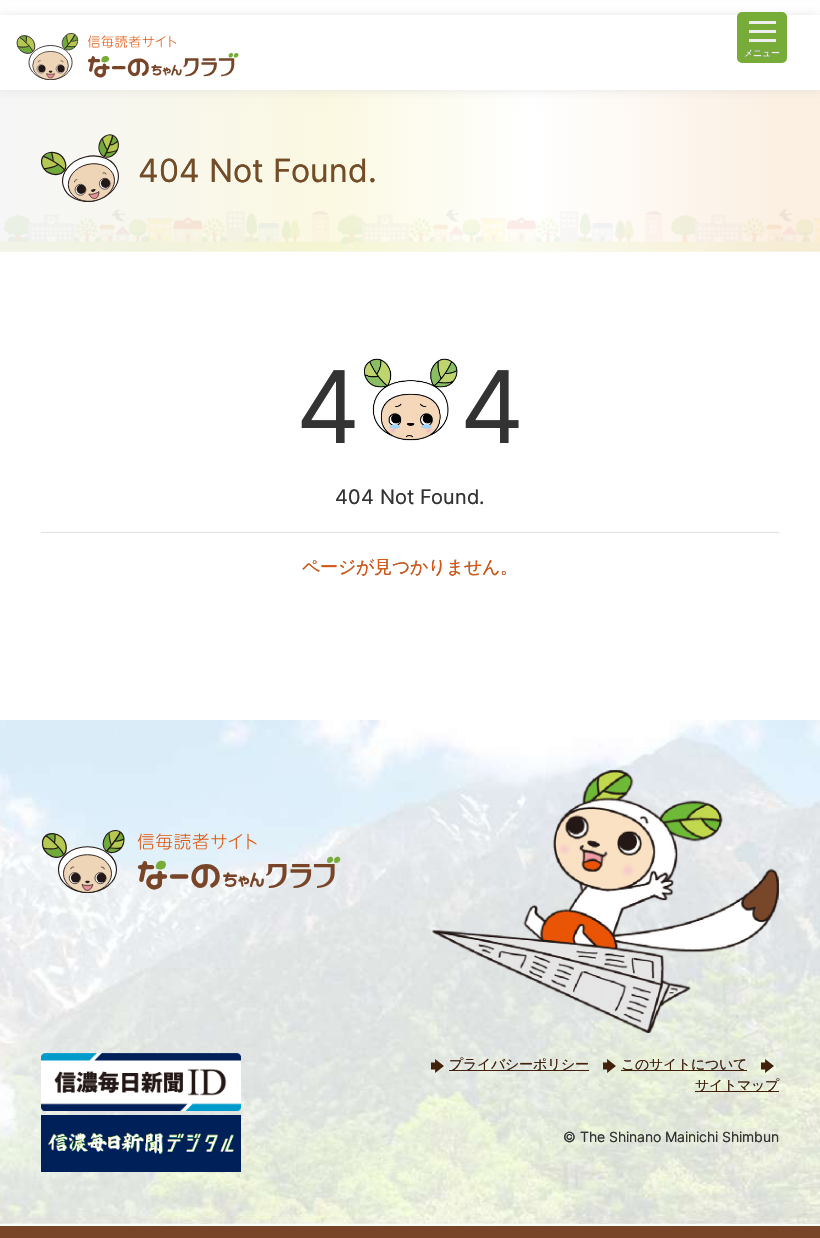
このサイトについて (684, 1063)
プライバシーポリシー (519, 1063)
